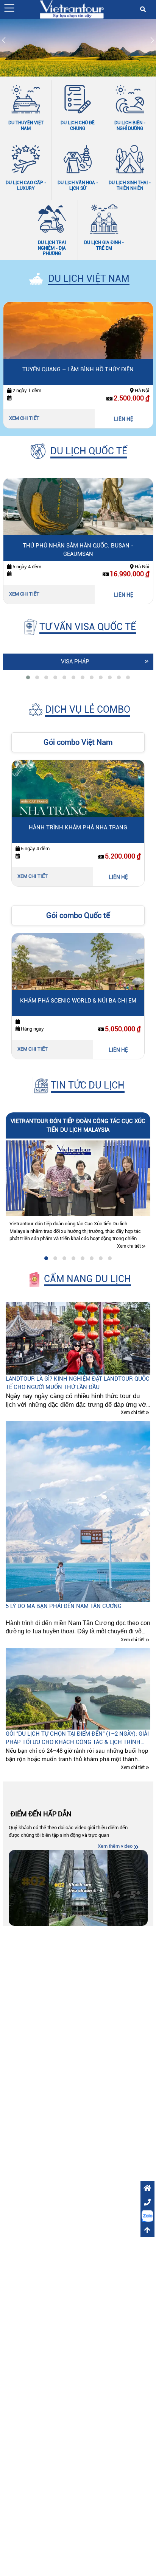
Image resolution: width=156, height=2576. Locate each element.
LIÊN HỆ (124, 419)
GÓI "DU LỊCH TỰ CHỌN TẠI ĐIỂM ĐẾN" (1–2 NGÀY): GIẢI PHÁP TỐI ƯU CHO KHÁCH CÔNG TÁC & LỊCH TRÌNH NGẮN (77, 1738)
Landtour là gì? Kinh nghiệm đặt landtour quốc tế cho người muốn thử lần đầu (78, 1383)
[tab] (28, 677)
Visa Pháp (75, 662)
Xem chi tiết (25, 418)
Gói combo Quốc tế (78, 915)
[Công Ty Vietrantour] (72, 9)
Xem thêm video (115, 1846)
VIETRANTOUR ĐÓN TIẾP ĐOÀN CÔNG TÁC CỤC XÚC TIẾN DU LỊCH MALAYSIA (78, 1125)
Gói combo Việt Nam (78, 742)
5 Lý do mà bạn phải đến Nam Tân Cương (64, 1606)
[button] (9, 8)
